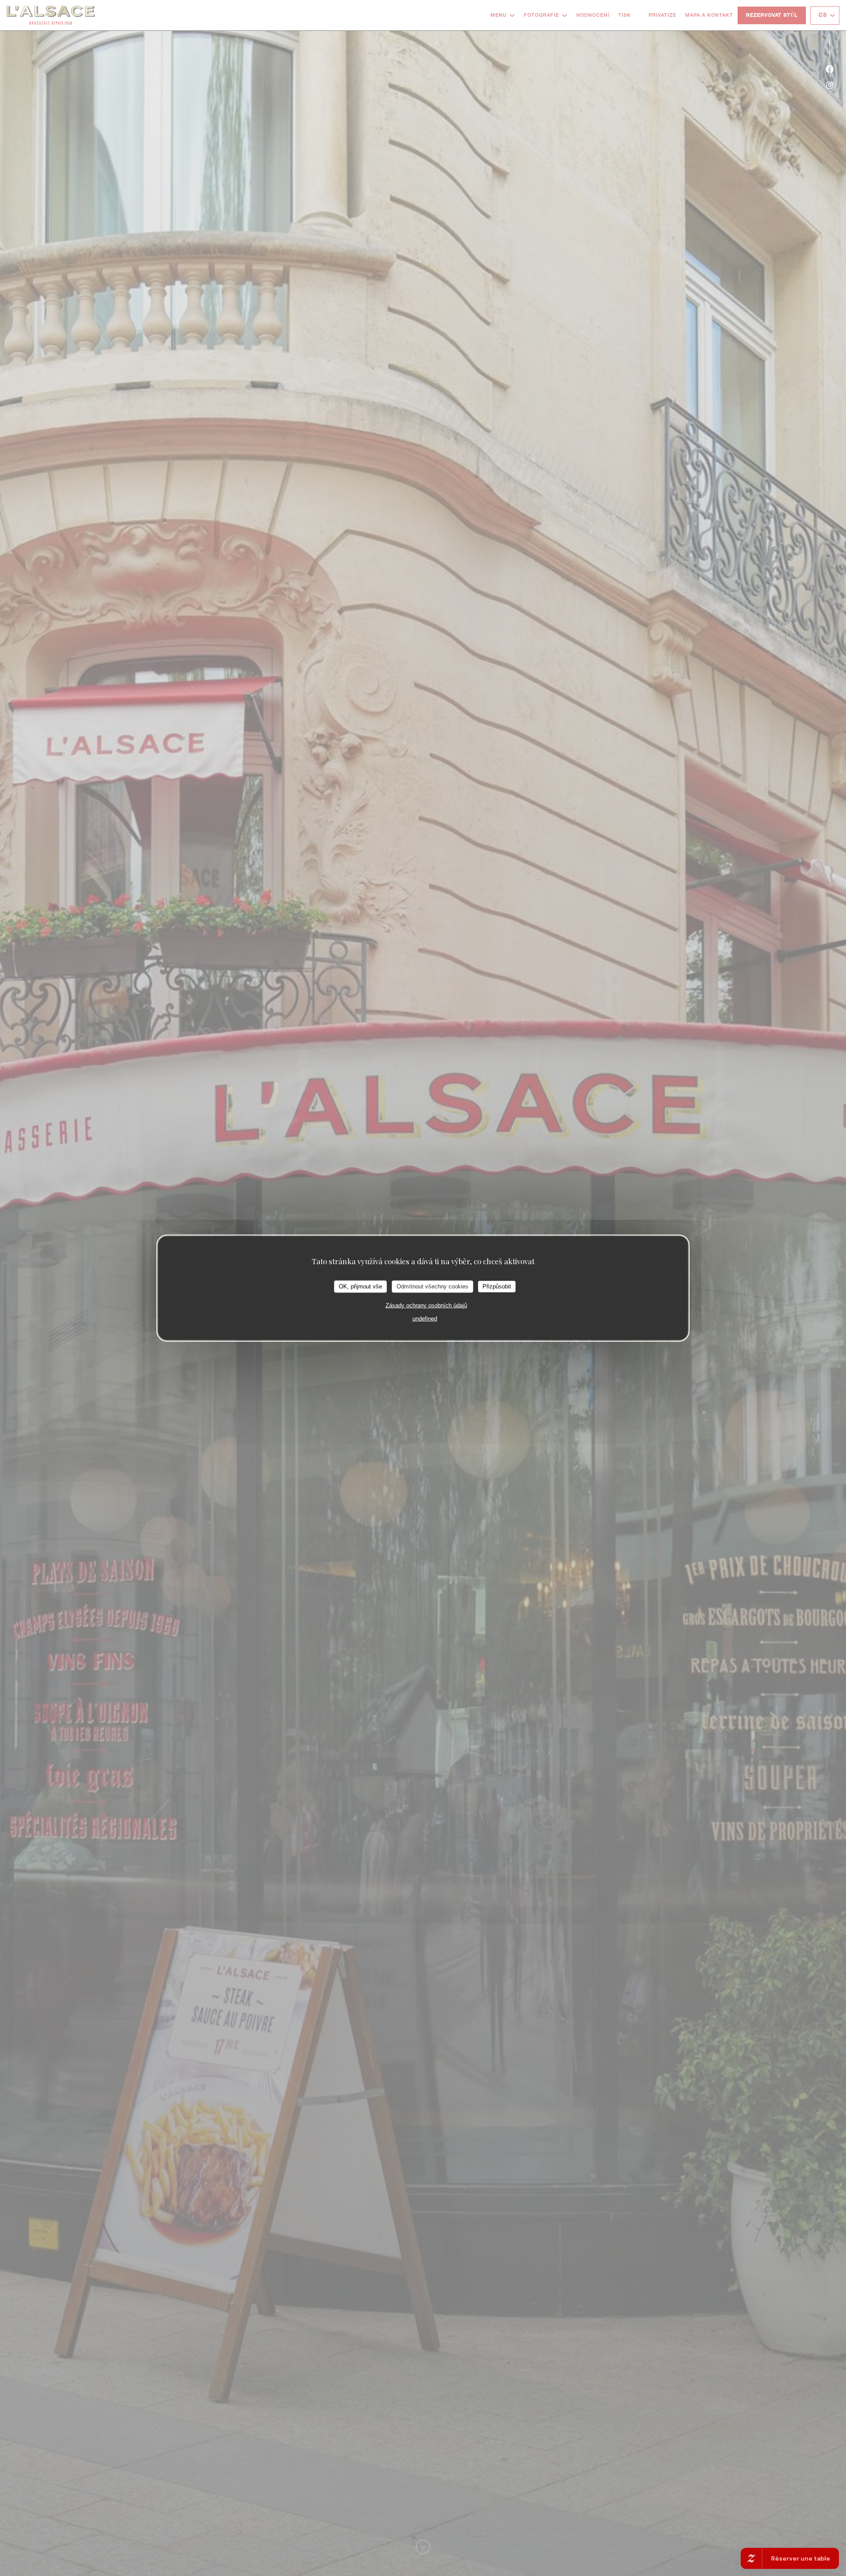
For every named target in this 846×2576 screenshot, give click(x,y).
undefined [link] (425, 1318)
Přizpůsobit (497, 1286)
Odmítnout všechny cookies (432, 1286)
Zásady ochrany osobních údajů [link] (426, 1305)
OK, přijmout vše (360, 1286)
